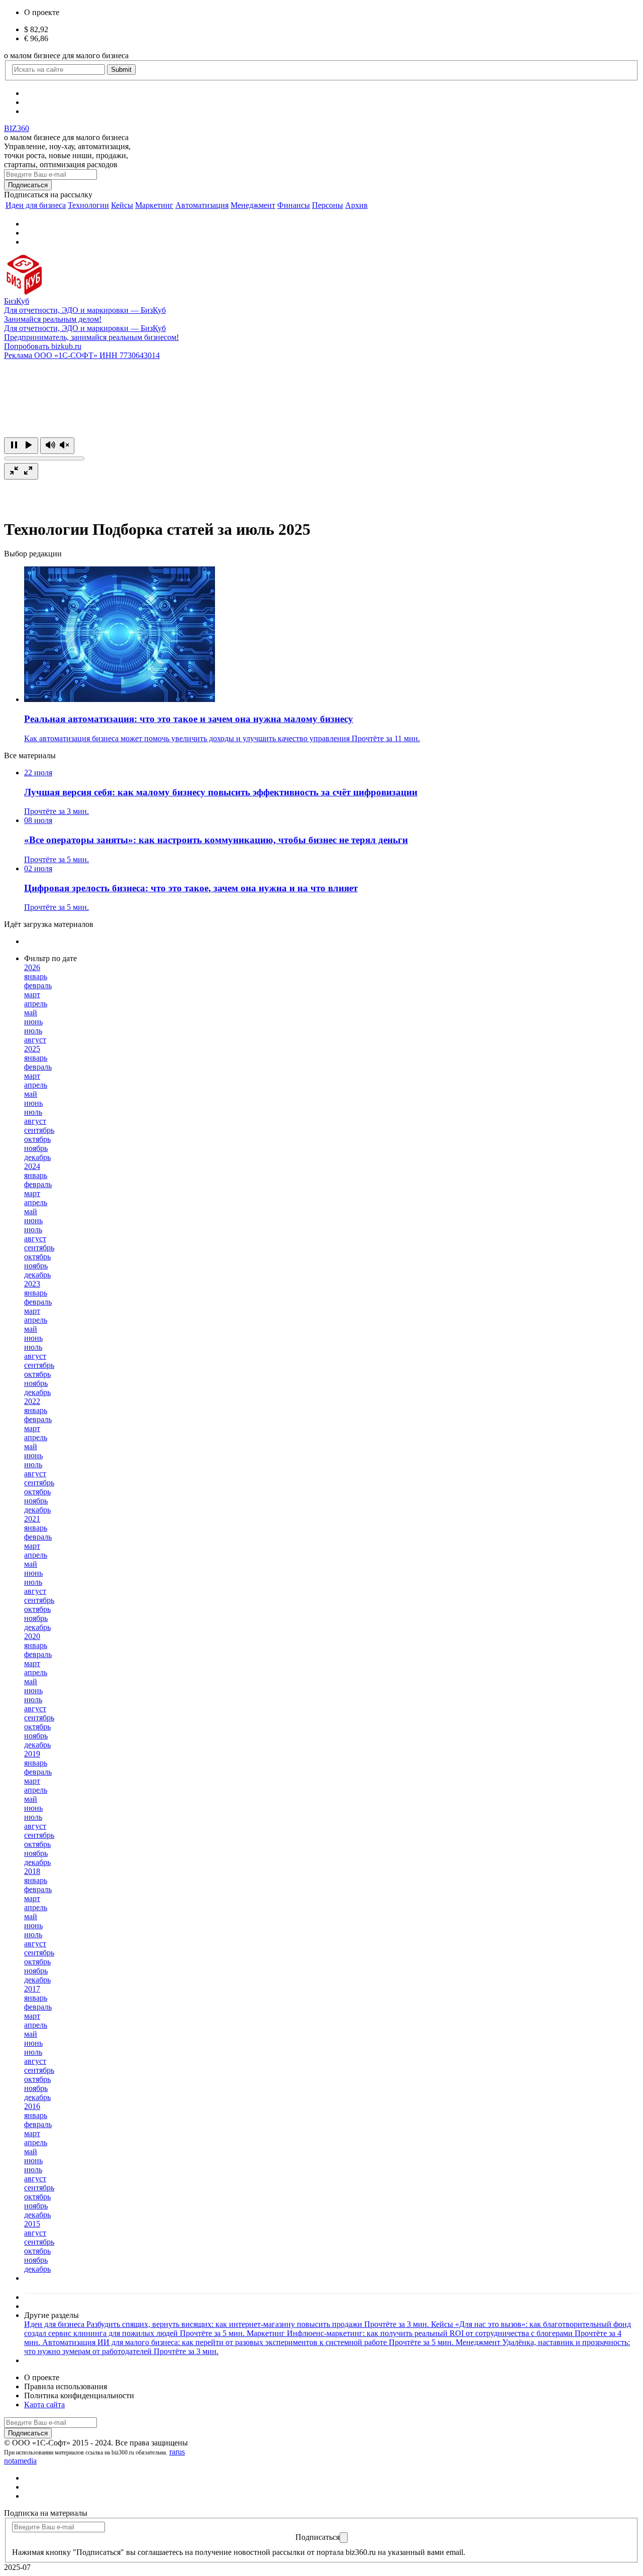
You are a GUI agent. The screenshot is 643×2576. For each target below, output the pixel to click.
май (31, 1013)
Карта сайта (44, 2405)
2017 (32, 1989)
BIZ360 (17, 128)
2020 (32, 1636)
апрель (36, 1004)
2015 (32, 2224)
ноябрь (36, 1148)
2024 (32, 1166)
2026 (32, 967)
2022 (32, 1401)
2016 (32, 2106)
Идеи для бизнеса (36, 205)
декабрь (37, 1157)
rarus (177, 2452)
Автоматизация (202, 205)
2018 (32, 1871)
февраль (38, 985)
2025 (32, 1049)
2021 (32, 1519)
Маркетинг (154, 205)
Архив (356, 205)
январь (36, 976)
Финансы (294, 205)
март (32, 994)
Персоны (328, 205)
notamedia (20, 2461)
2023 (32, 1284)
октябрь (37, 1139)
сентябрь (39, 1130)
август (35, 1040)
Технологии (88, 205)
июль (33, 1031)
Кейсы (122, 205)
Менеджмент (253, 205)
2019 (32, 1754)
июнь (33, 1022)
